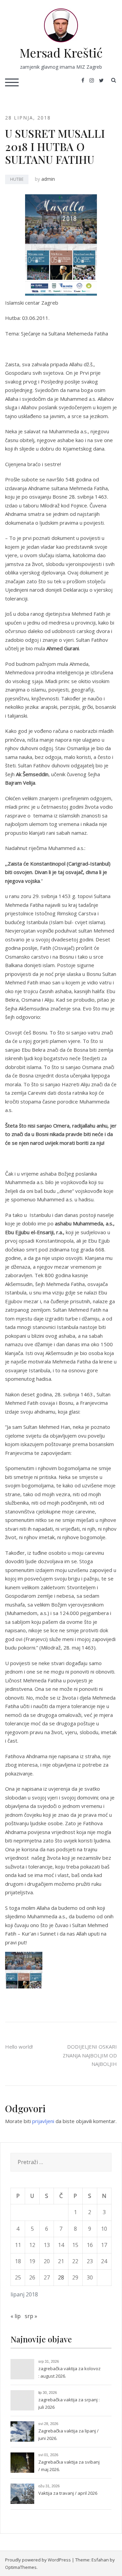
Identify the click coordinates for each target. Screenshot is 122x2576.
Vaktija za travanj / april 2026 (68, 2493)
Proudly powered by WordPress (38, 2560)
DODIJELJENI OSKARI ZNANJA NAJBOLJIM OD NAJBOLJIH (90, 2055)
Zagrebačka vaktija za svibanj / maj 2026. (69, 2466)
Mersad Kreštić (61, 52)
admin (48, 179)
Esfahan (100, 2560)
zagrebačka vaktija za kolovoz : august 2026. (69, 2372)
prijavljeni (43, 2121)
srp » (31, 2316)
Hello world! (19, 2047)
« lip (16, 2316)
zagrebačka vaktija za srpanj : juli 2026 (69, 2403)
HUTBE (17, 179)
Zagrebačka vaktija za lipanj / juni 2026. (68, 2435)
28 (61, 2277)
